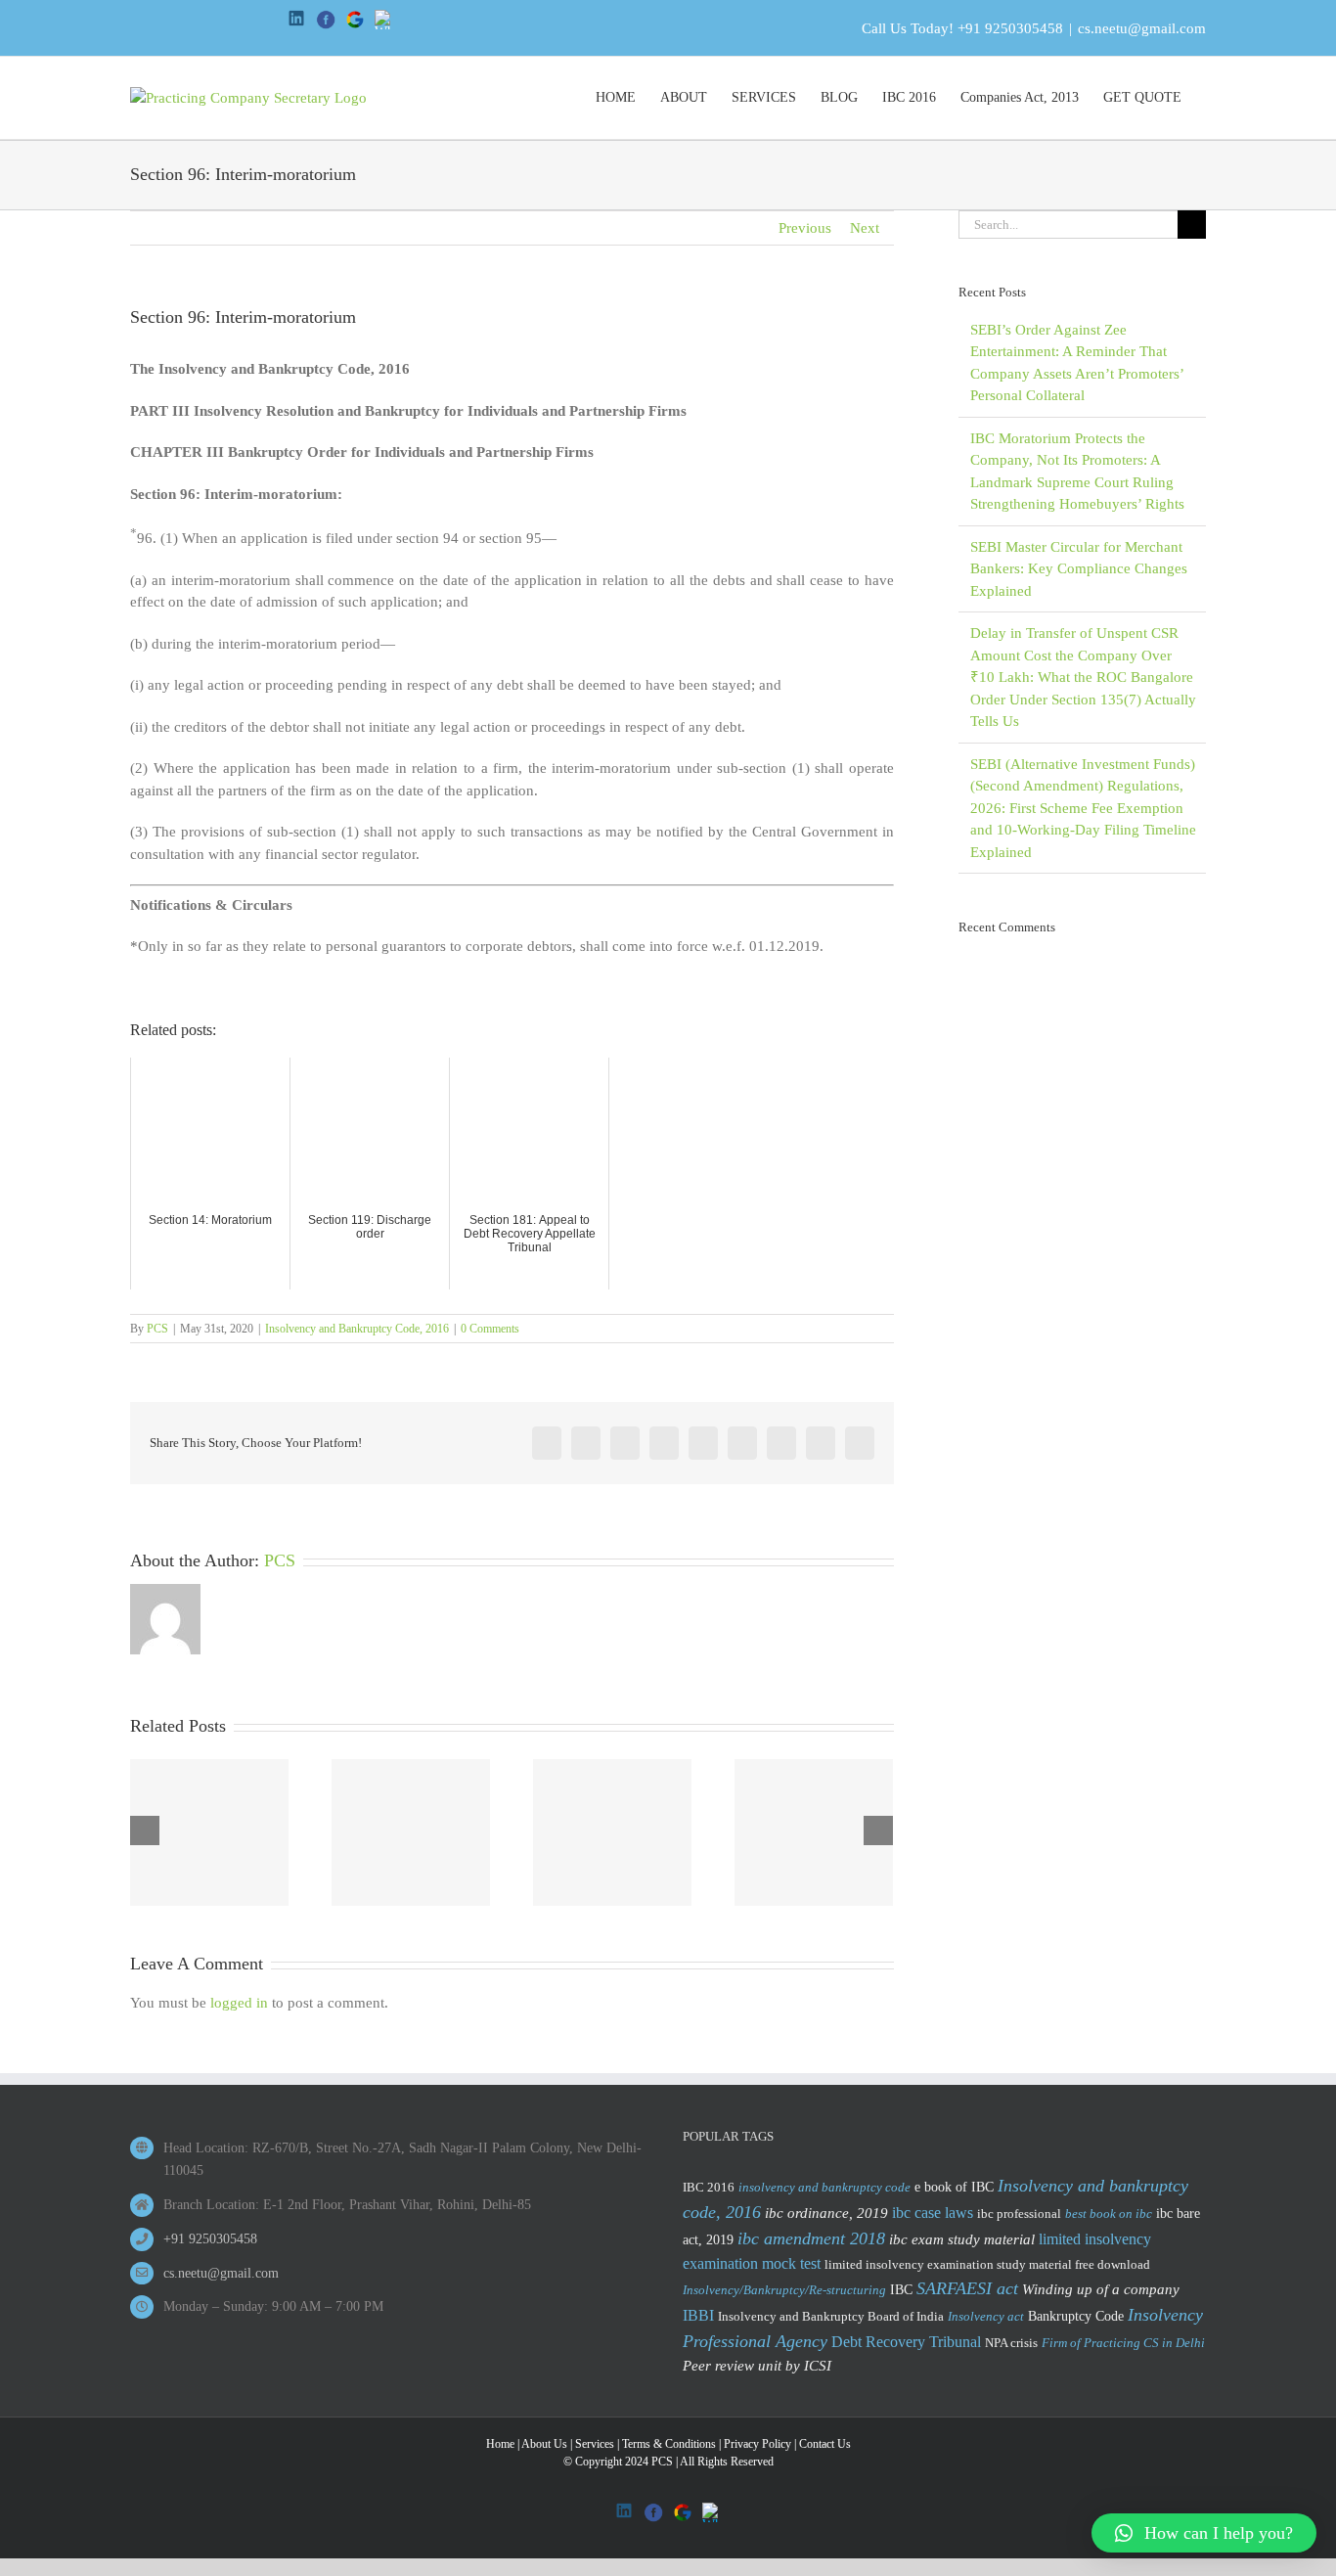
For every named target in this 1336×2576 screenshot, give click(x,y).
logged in (239, 2003)
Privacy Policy (757, 2444)
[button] (1204, 2533)
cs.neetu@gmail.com (1142, 28)
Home (500, 2444)
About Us (544, 2444)
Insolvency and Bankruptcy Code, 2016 (357, 1329)
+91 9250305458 (1010, 28)
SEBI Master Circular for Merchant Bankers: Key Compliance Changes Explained (1079, 569)
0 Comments (490, 1329)
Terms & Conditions (669, 2444)
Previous (805, 228)
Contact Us (825, 2444)
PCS (157, 1329)
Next (865, 228)
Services (595, 2444)
